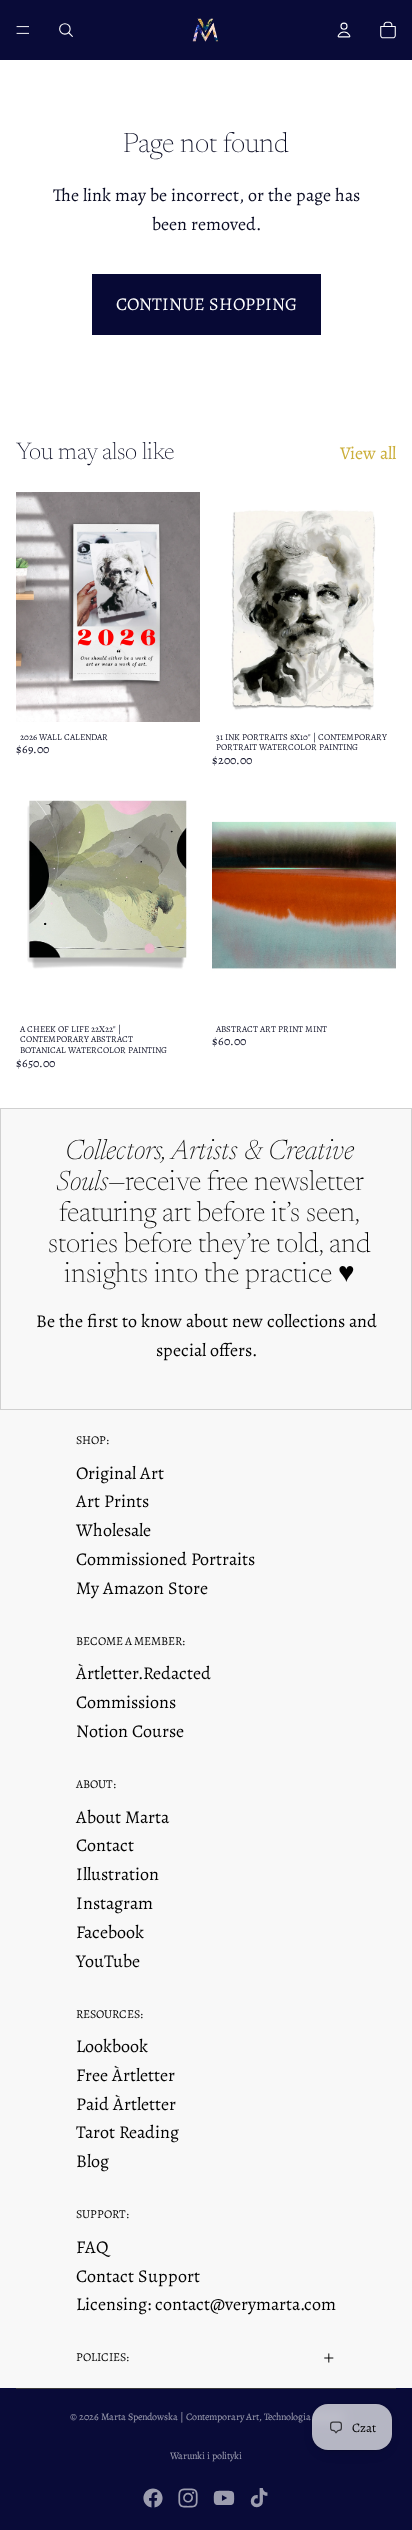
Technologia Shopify (303, 2416)
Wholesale (113, 1530)
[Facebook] (153, 2498)
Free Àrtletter (125, 2075)
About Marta (122, 1817)
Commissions (126, 1702)
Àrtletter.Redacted (143, 1673)
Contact (105, 1845)
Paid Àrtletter (126, 2104)
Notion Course (130, 1731)
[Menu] (23, 30)
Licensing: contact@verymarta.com (206, 2304)
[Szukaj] (66, 30)
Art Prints (112, 1501)
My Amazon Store (142, 1588)
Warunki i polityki (206, 2455)
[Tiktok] (259, 2498)
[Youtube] (224, 2498)
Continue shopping (206, 304)
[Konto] (344, 30)
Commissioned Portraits (165, 1559)
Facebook (110, 1932)
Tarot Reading (127, 2132)
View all (368, 453)
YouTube (108, 1961)
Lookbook (112, 2046)
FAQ (92, 2247)
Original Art (120, 1473)
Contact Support (138, 2276)
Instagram (114, 1903)
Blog (92, 2161)
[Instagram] (188, 2498)
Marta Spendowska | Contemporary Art (180, 2416)
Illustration (117, 1874)
